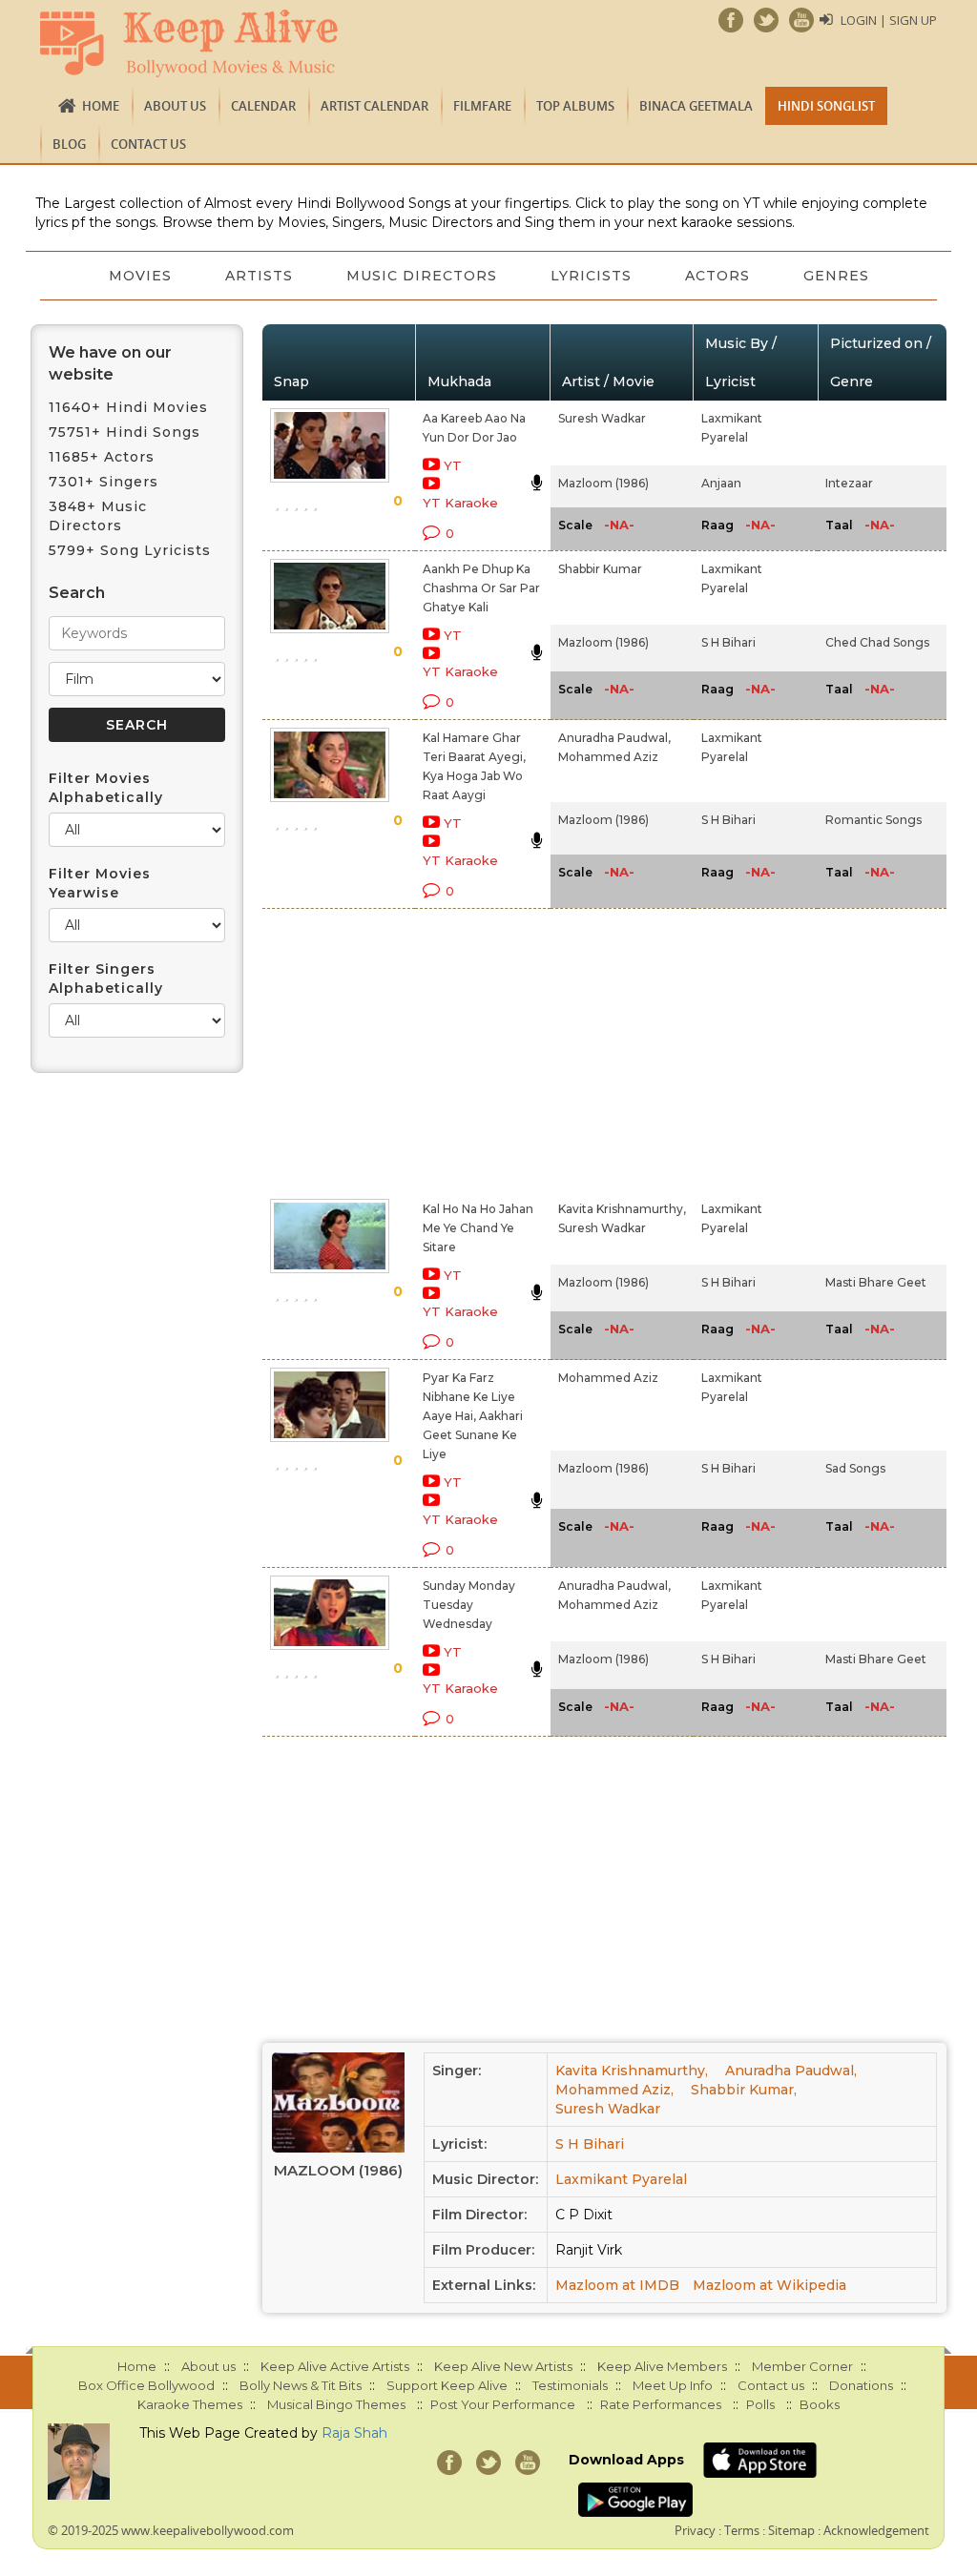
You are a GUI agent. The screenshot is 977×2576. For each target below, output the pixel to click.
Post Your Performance (503, 2404)
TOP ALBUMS (575, 106)
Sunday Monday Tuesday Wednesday (469, 1605)
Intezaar (849, 483)
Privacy (695, 2530)
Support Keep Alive (447, 2385)
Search (77, 593)
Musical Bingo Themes (336, 2404)
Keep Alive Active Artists (335, 2366)
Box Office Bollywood (146, 2385)
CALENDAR (263, 106)
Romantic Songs (873, 820)
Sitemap (791, 2530)
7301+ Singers (104, 482)
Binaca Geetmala (696, 106)
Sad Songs (855, 1468)
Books (820, 2404)
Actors (717, 276)
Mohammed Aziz (608, 757)
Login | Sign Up (889, 20)
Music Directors (422, 276)
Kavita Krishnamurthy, (622, 1209)
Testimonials (570, 2385)
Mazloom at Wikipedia (769, 2285)
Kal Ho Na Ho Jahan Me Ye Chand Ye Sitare (478, 1228)
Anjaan (721, 483)
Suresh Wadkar (602, 418)
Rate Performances (661, 2404)
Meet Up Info (673, 2385)
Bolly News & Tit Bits (301, 2385)
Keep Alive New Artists (503, 2366)
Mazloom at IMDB (617, 2285)
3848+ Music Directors (98, 516)
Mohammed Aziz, (614, 2090)
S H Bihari (728, 642)
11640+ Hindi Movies (128, 407)
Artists (259, 276)
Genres (836, 276)
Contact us (148, 144)
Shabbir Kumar (600, 569)
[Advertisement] (467, 1050)
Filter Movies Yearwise (100, 883)
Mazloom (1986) (603, 483)
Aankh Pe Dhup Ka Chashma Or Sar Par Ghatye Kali (481, 588)
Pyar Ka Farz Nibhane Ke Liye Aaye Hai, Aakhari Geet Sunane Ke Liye (473, 1416)
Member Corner (802, 2366)
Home (101, 106)
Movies (140, 276)
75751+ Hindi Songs (125, 432)
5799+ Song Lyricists (130, 550)
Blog (69, 144)
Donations (861, 2385)
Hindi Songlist (826, 106)
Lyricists (591, 276)
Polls (760, 2404)
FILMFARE (482, 106)
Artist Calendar (374, 106)
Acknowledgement (876, 2530)
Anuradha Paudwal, (614, 738)
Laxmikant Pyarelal (621, 2179)
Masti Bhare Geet (876, 1282)
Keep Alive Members (662, 2366)
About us (175, 106)
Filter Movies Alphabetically (106, 788)
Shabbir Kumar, (744, 2090)
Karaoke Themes (190, 2404)
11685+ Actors (102, 457)
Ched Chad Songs (877, 642)
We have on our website (110, 363)
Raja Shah (354, 2433)
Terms (742, 2530)
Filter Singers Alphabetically (106, 979)
